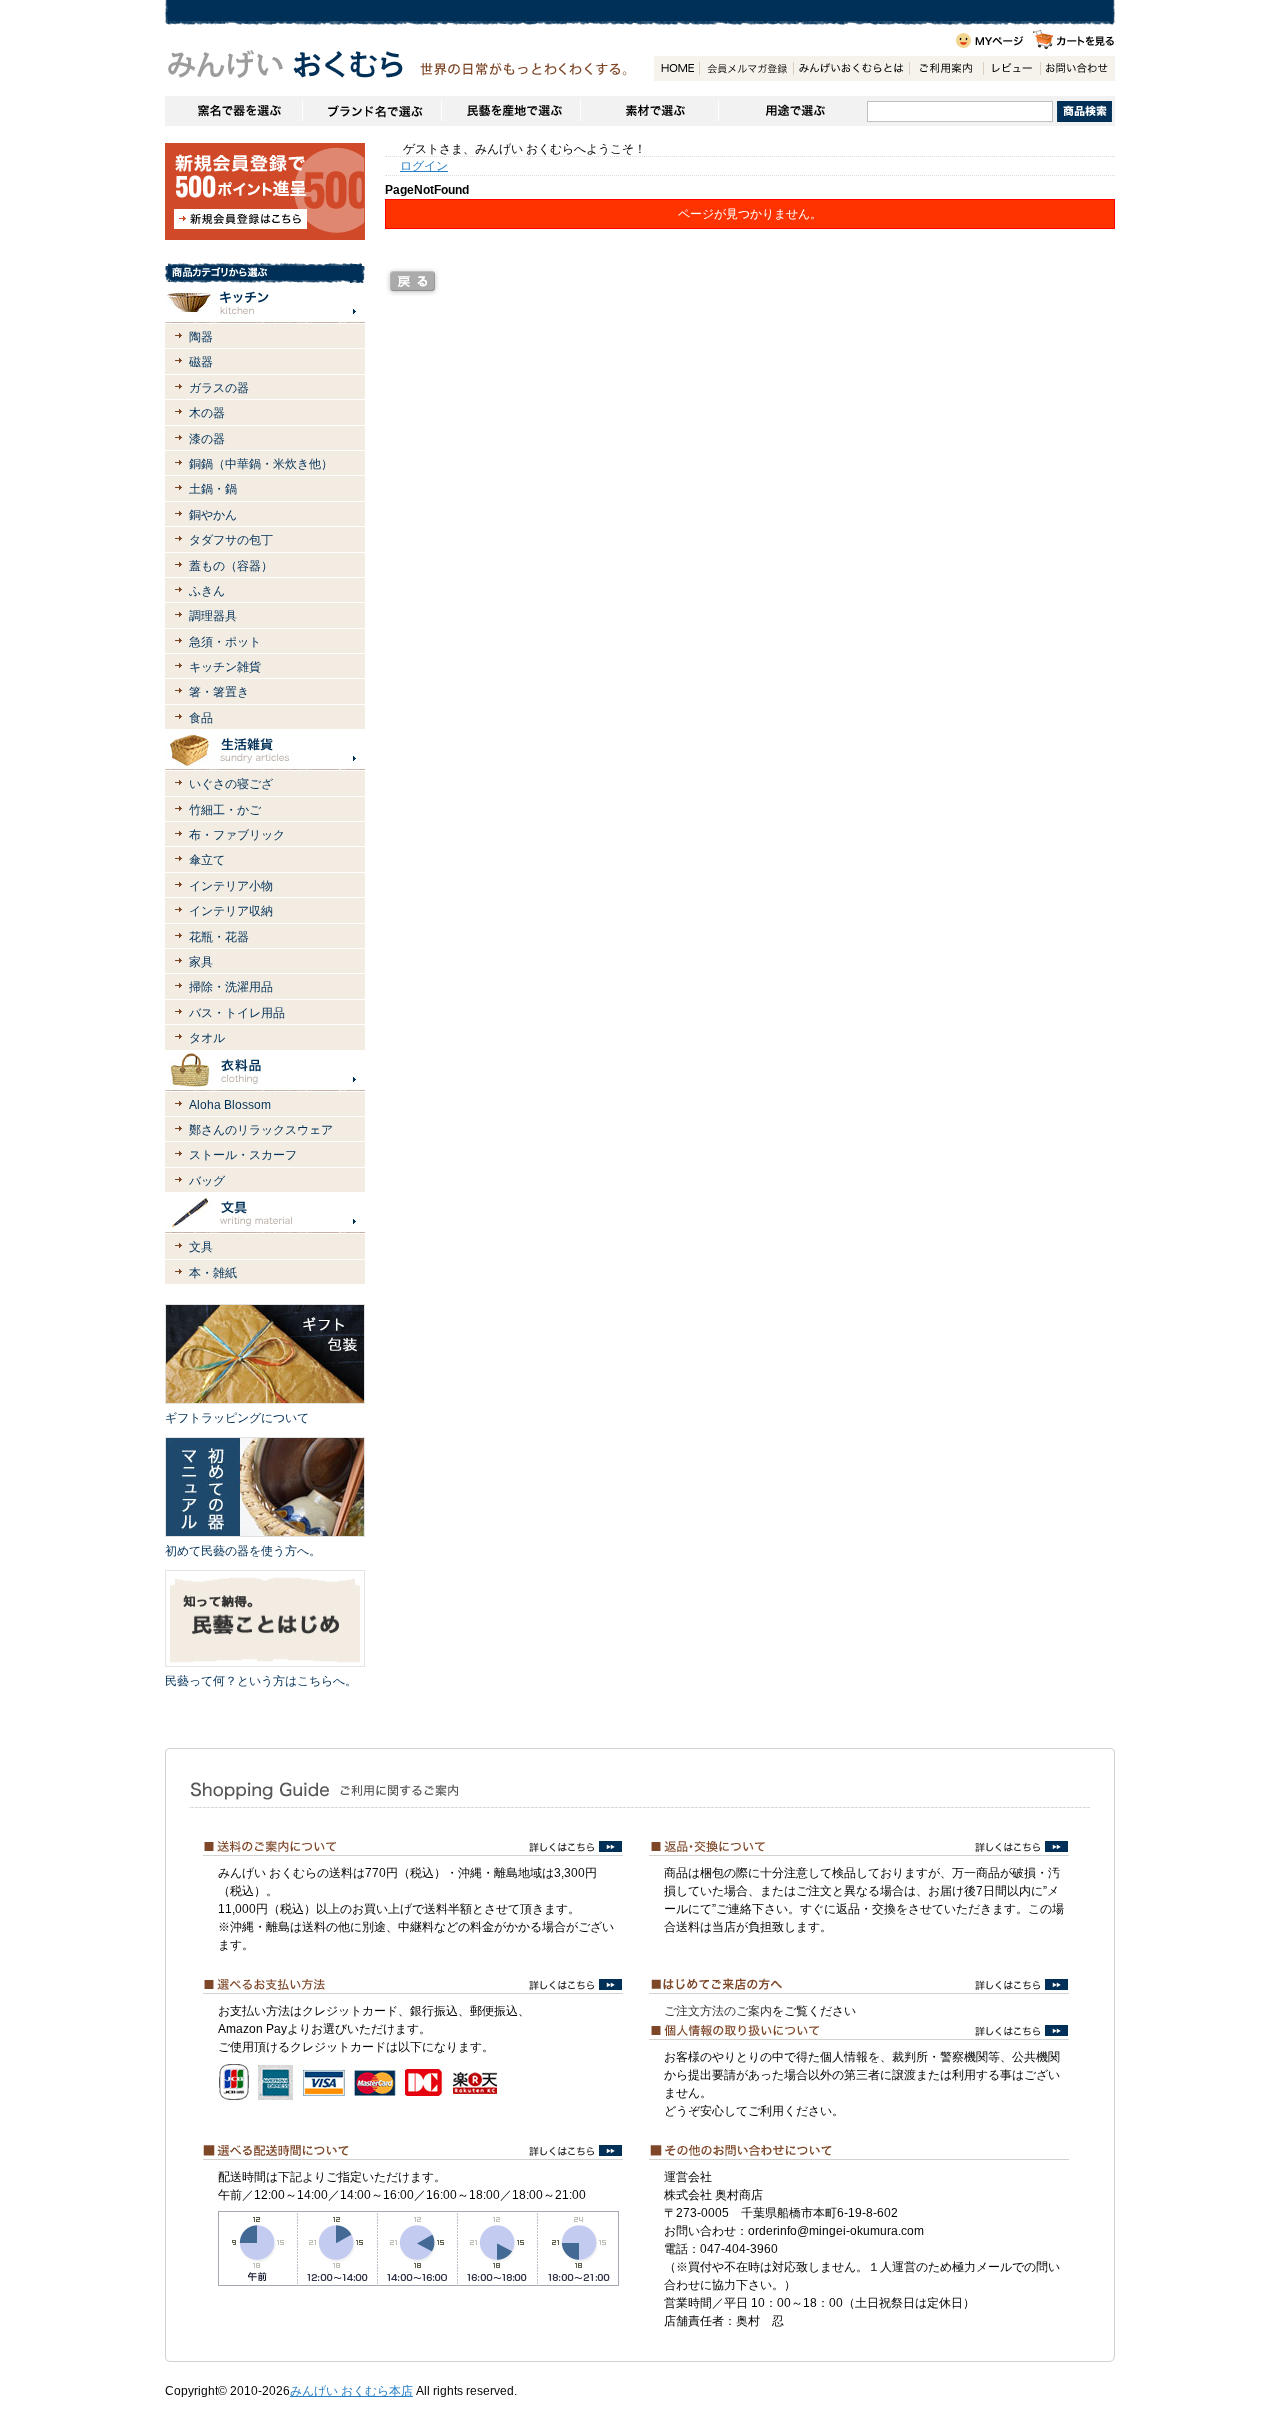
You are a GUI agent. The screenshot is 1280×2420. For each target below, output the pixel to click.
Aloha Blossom (230, 1105)
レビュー (1011, 68)
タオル (207, 1038)
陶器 (201, 337)
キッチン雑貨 (225, 667)
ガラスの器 (219, 388)
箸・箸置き (219, 692)
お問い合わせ (1077, 68)
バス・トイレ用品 (237, 1013)
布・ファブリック (237, 835)
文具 (201, 1247)
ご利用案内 (946, 68)
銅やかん (213, 515)
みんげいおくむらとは (851, 68)
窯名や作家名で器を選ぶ (233, 111)
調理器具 (213, 616)
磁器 (201, 362)
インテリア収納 (231, 911)
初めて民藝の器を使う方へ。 (243, 1551)
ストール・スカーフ (243, 1155)
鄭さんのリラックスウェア (261, 1130)
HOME (676, 68)
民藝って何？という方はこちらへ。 (261, 1681)
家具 (201, 962)
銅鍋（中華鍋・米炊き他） (261, 464)
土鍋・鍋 (213, 489)
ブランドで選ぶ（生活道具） (371, 111)
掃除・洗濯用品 (231, 987)
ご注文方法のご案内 (718, 2011)
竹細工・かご (225, 810)
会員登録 (746, 68)
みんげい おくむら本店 (351, 2391)
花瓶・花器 (219, 937)
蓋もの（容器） (231, 566)
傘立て (207, 860)
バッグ (207, 1181)
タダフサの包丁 (231, 540)
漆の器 (207, 439)
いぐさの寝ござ (231, 784)
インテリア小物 (231, 886)
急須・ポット (225, 642)
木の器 (207, 413)
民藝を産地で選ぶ (510, 111)
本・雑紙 (213, 1273)
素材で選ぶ (649, 111)
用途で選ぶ (792, 111)
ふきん (207, 591)
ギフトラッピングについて (237, 1418)
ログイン (424, 166)
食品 (201, 718)
